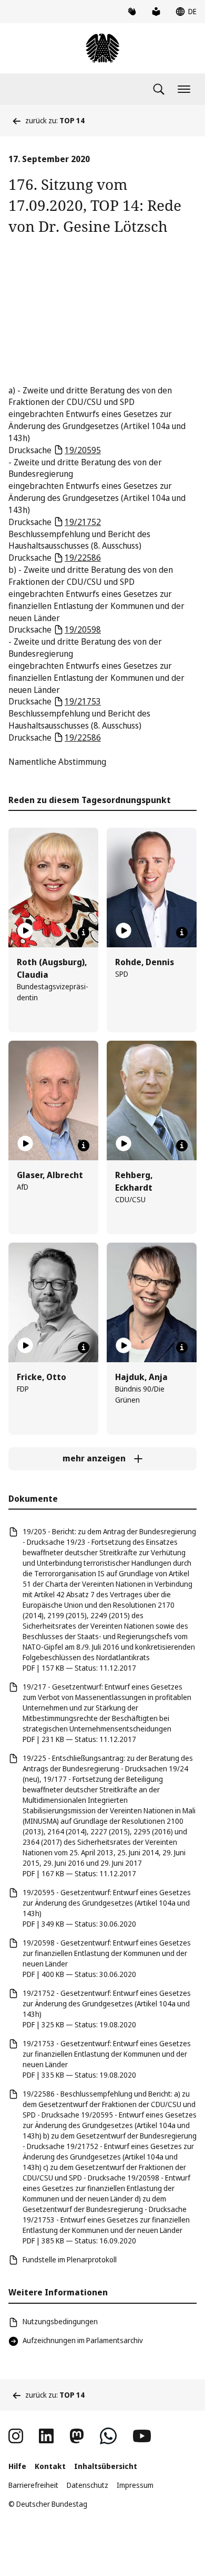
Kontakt (50, 2466)
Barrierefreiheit (33, 2485)
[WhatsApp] (108, 2436)
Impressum (135, 2485)
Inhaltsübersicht (106, 2466)
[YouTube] (142, 2436)
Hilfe (17, 2466)
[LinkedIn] (46, 2436)
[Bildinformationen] (84, 933)
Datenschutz (88, 2485)
